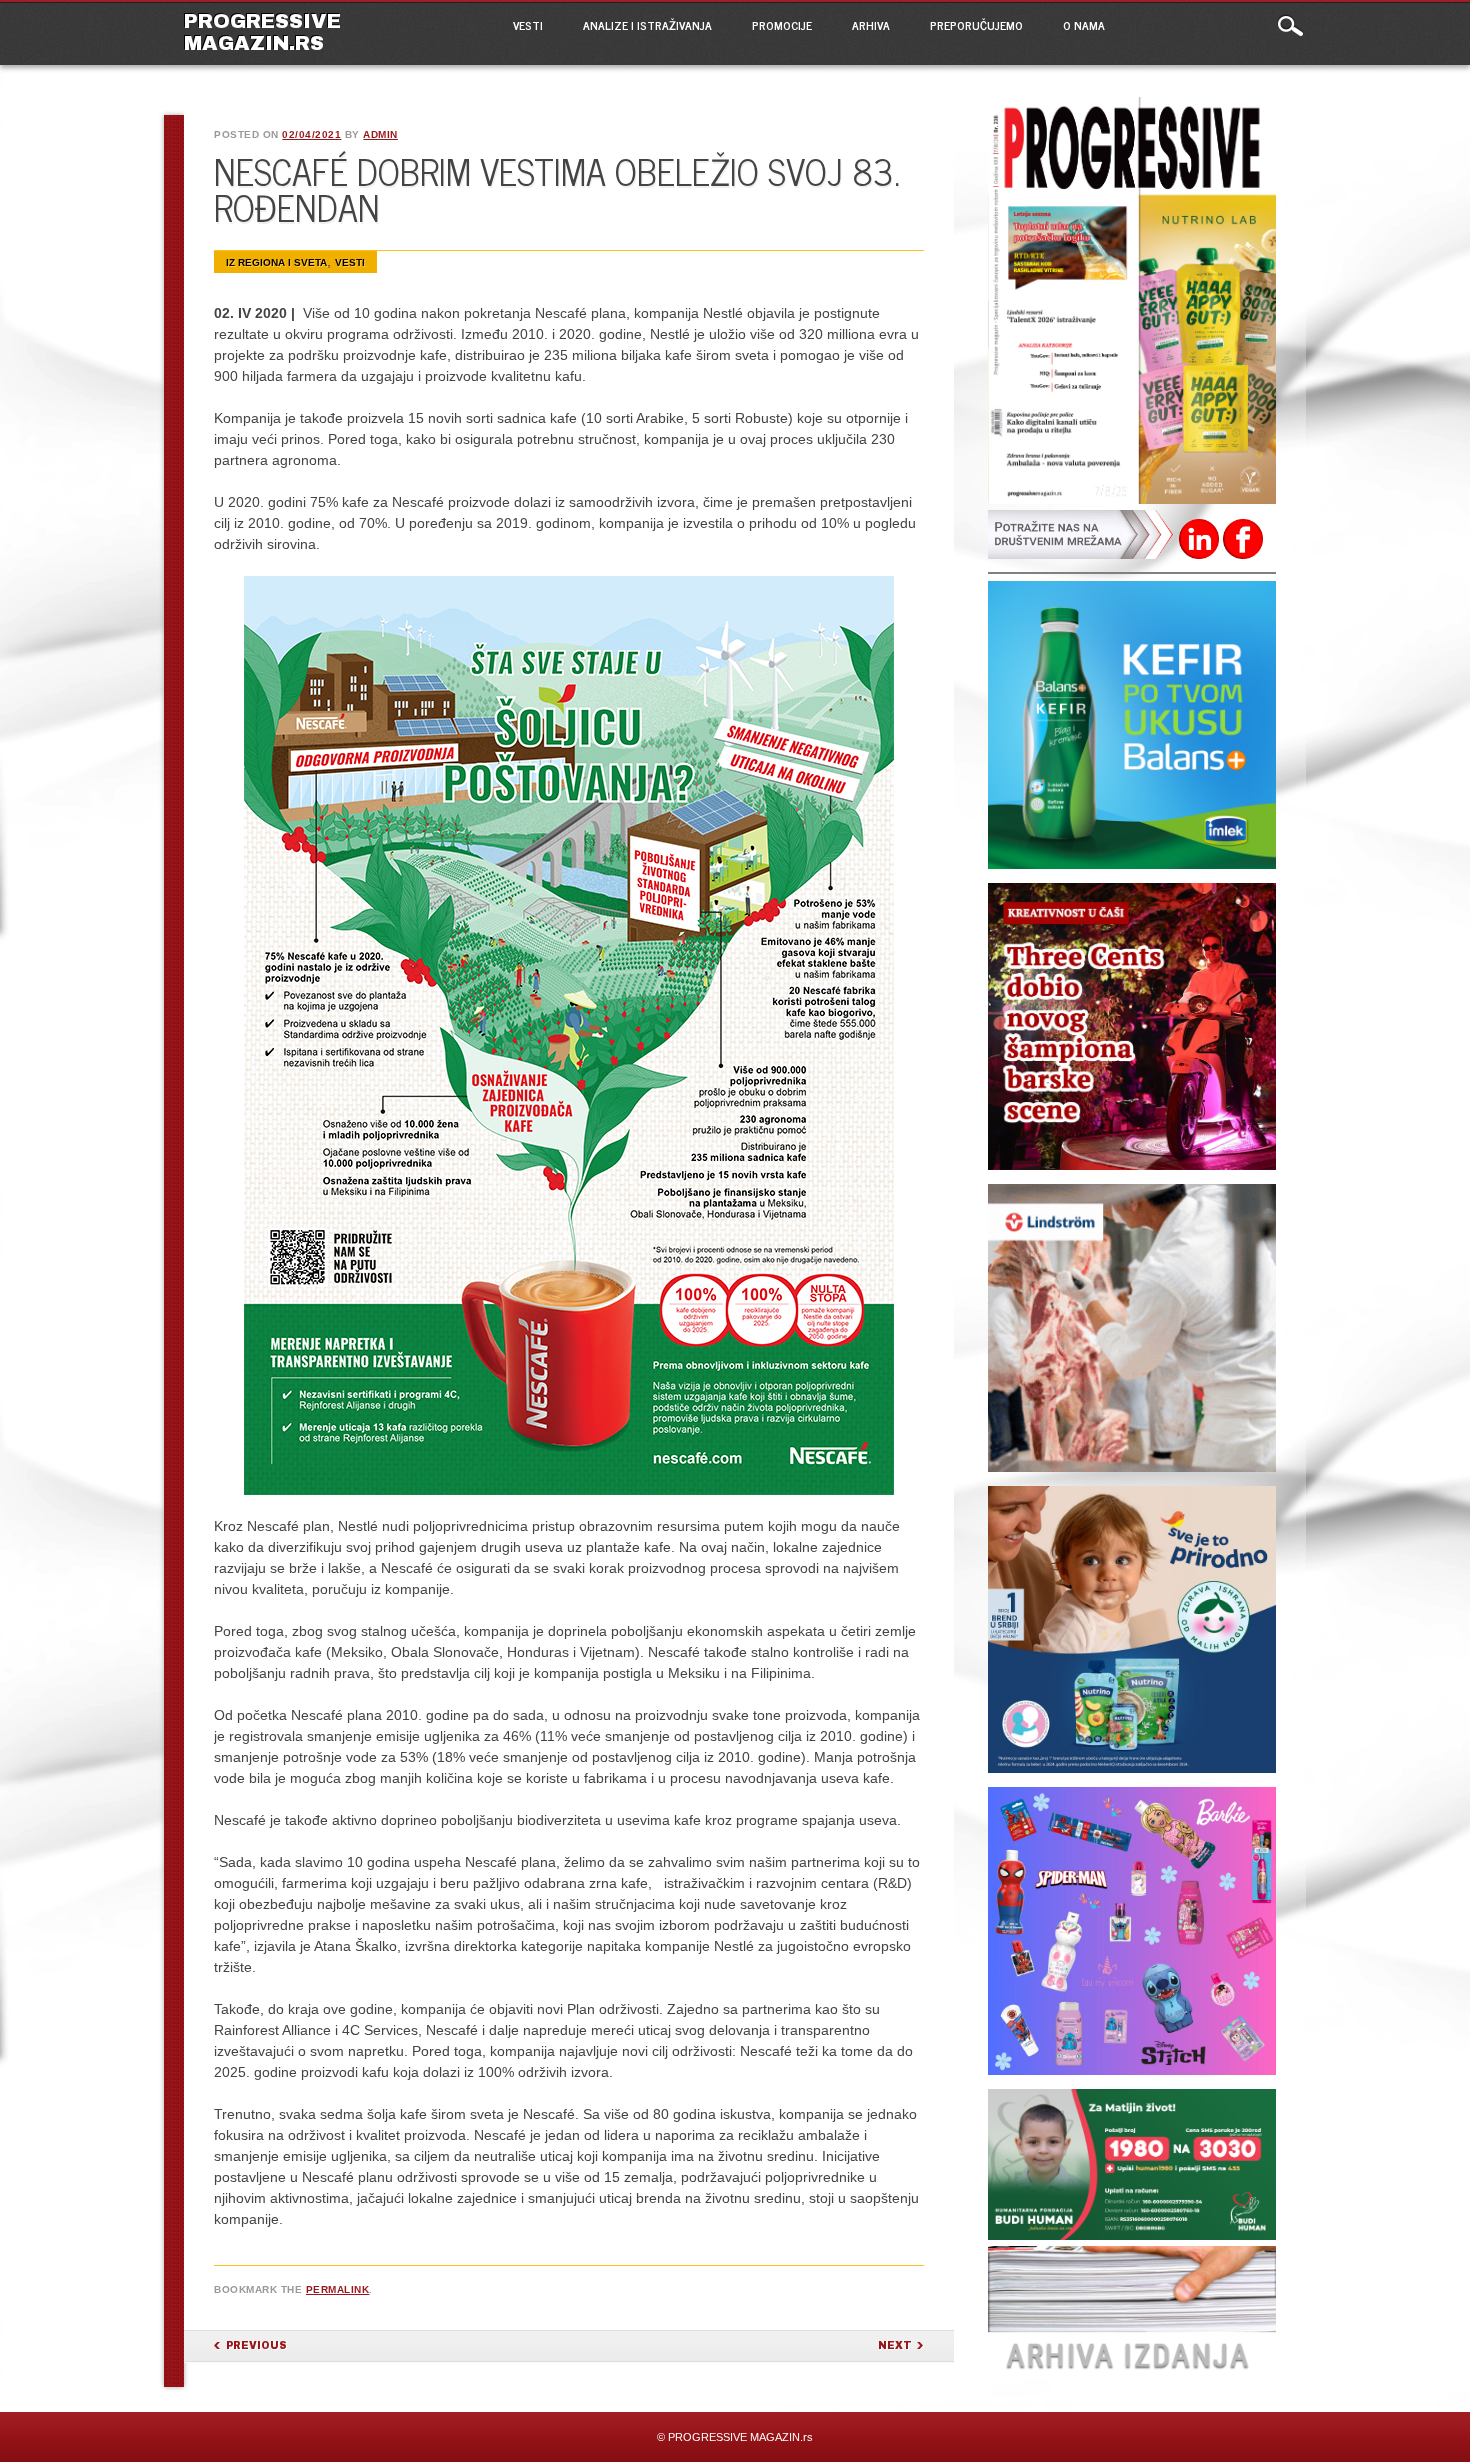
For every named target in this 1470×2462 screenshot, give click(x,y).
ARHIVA (871, 25)
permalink (338, 2289)
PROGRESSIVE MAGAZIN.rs (262, 32)
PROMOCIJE (782, 25)
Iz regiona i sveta (276, 262)
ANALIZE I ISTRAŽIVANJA (647, 25)
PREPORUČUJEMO (976, 25)
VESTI (528, 25)
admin (380, 134)
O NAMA (1084, 25)
